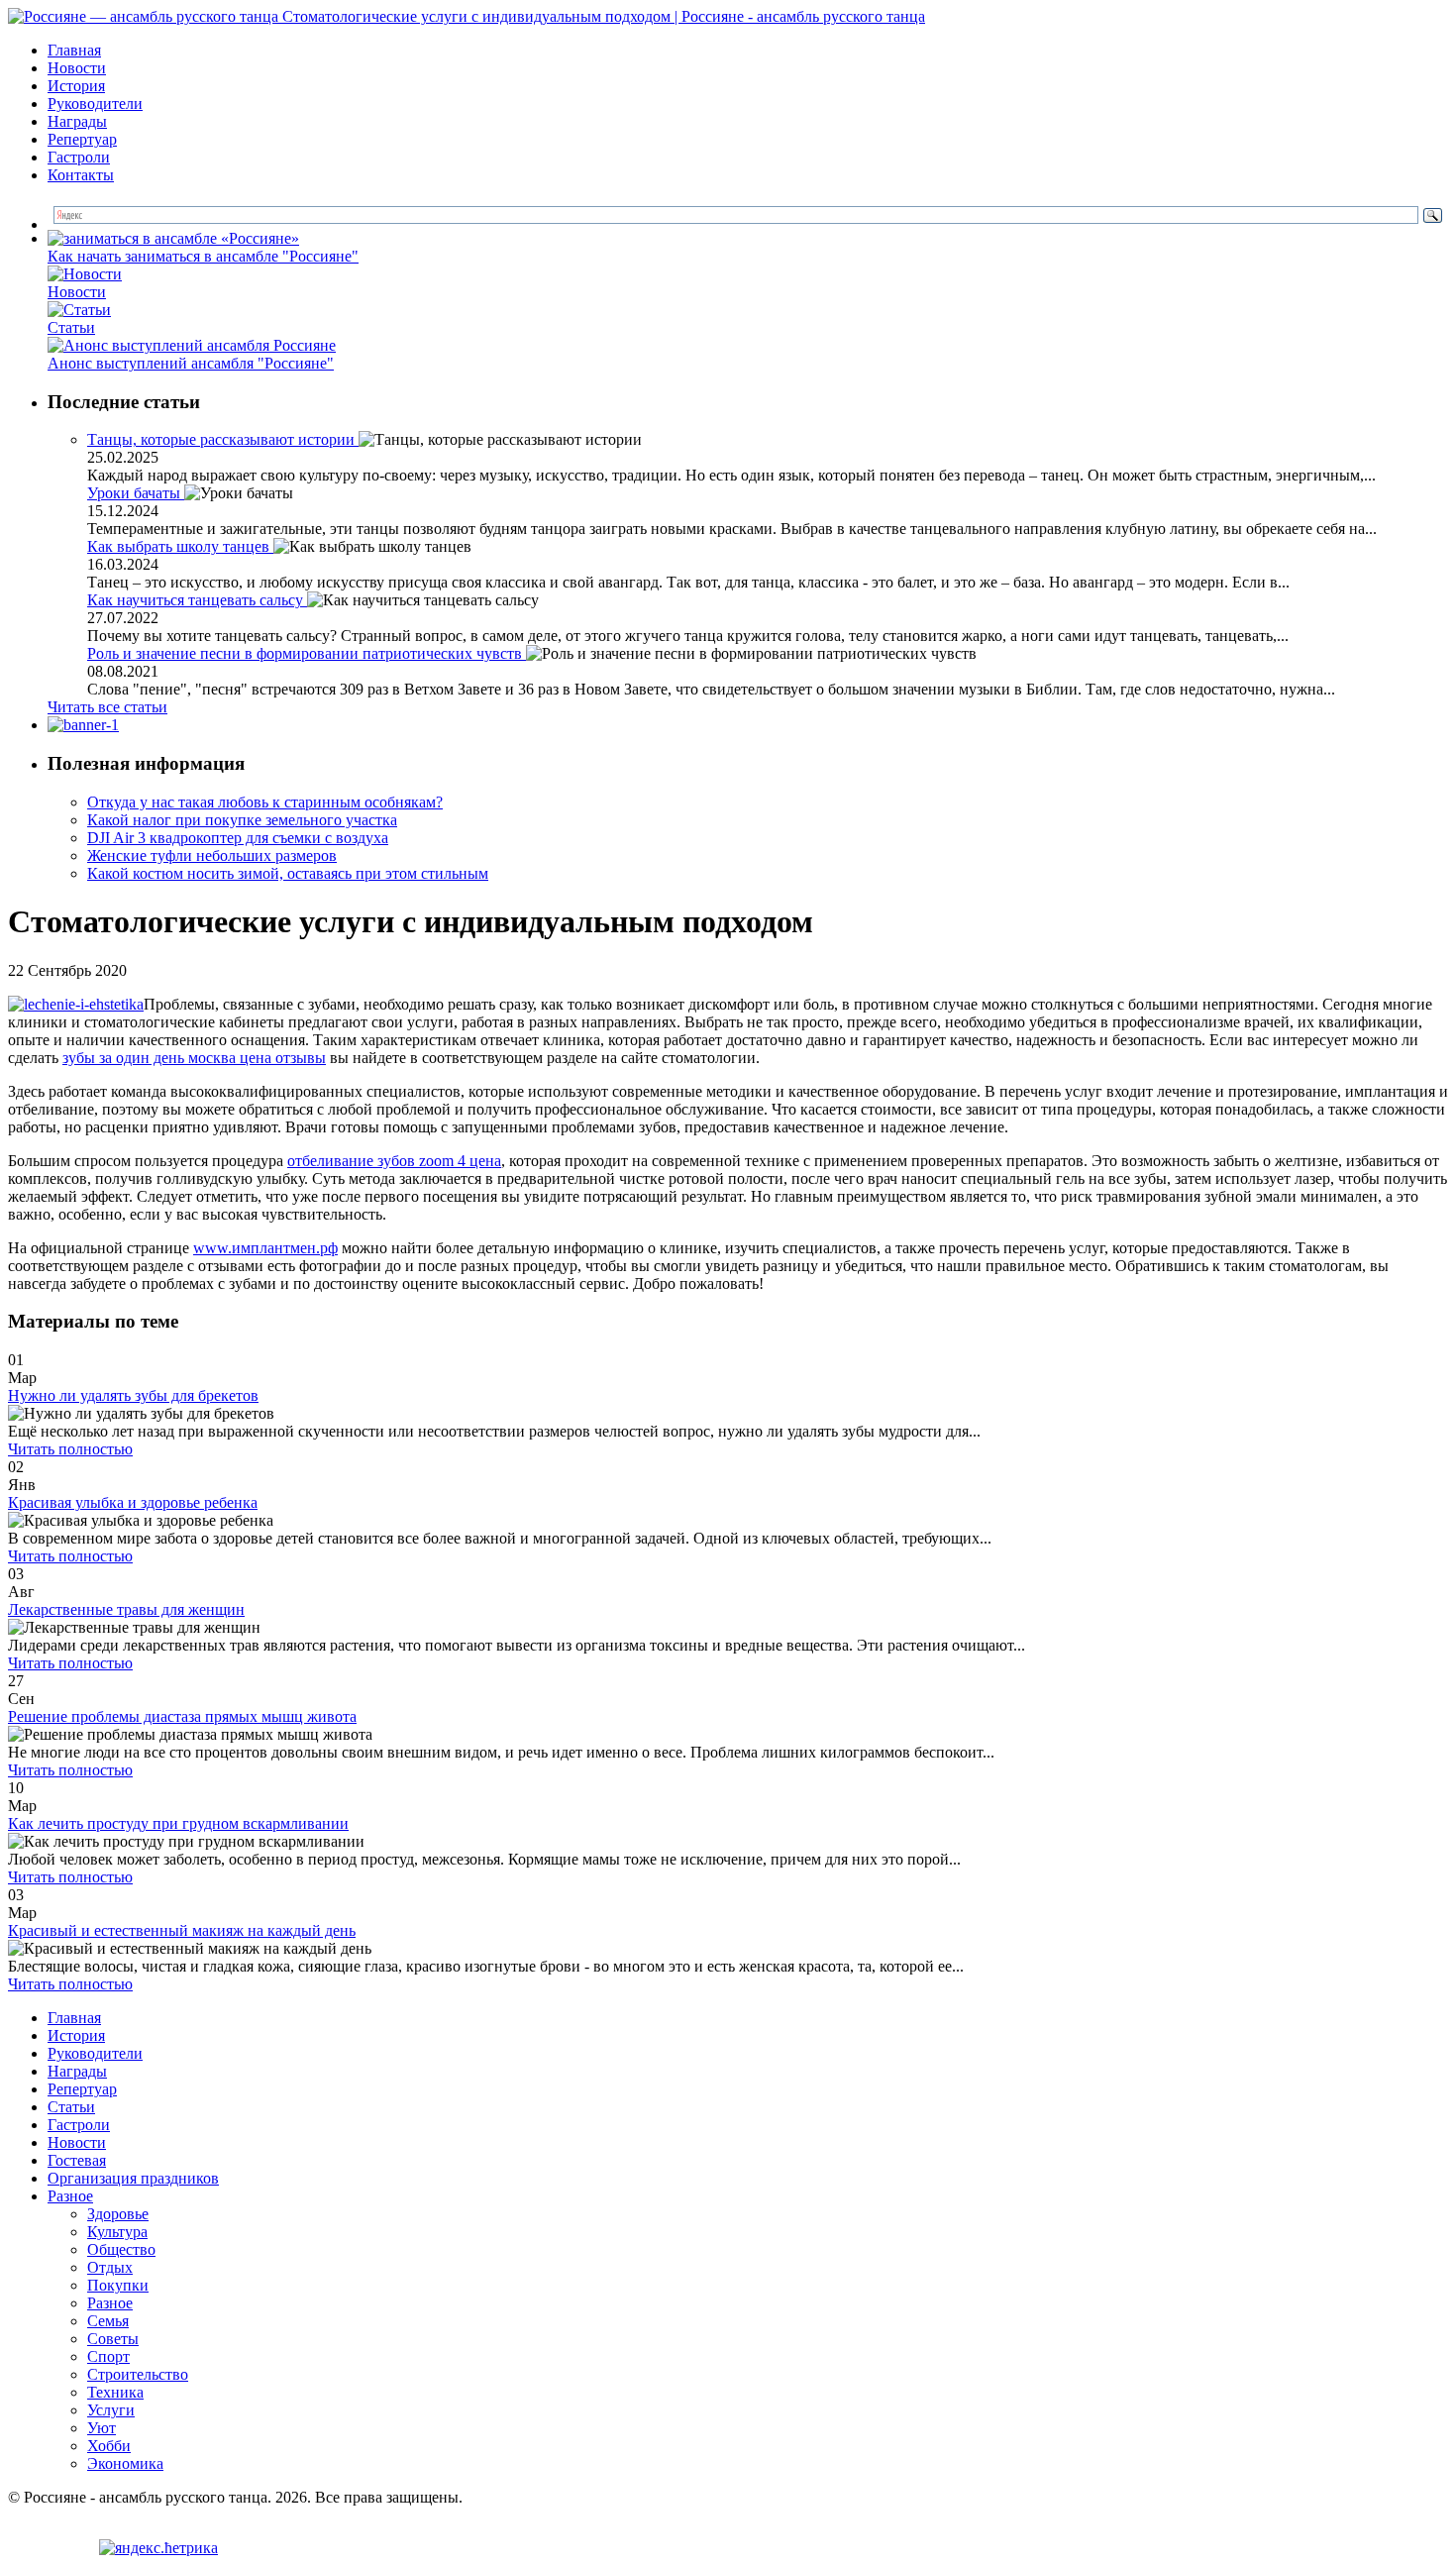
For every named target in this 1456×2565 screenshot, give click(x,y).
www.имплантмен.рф (265, 1248)
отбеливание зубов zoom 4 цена (394, 1161)
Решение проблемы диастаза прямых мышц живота (182, 1716)
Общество (121, 2249)
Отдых (110, 2267)
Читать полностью (70, 1449)
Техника (115, 2392)
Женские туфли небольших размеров (212, 855)
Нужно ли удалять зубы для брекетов (133, 1395)
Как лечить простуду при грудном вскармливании (178, 1823)
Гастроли (79, 157)
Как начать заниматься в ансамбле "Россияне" (203, 256)
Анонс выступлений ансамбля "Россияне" (191, 363)
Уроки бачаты (136, 493)
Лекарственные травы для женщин (126, 1609)
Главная (74, 50)
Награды (77, 121)
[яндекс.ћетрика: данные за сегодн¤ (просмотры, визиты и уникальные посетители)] (158, 2548)
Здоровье (118, 2214)
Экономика (125, 2463)
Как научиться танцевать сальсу (197, 600)
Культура (117, 2232)
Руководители (95, 104)
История (76, 86)
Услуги (111, 2410)
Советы (113, 2339)
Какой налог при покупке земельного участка (242, 820)
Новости (77, 68)
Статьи (71, 327)
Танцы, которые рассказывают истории (223, 439)
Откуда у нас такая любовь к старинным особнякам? (265, 802)
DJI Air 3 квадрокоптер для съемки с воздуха (238, 838)
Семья (108, 2321)
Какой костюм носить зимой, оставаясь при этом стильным (288, 873)
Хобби (109, 2446)
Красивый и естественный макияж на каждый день (182, 1930)
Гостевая (77, 2160)
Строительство (138, 2374)
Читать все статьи (107, 707)
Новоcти (77, 292)
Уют (102, 2428)
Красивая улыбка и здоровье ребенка (133, 1502)
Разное (70, 2196)
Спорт (108, 2356)
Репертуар (82, 139)
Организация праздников (133, 2178)
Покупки (118, 2285)
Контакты (81, 175)
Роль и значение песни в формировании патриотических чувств (307, 653)
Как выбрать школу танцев (180, 546)
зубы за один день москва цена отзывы (194, 1058)
